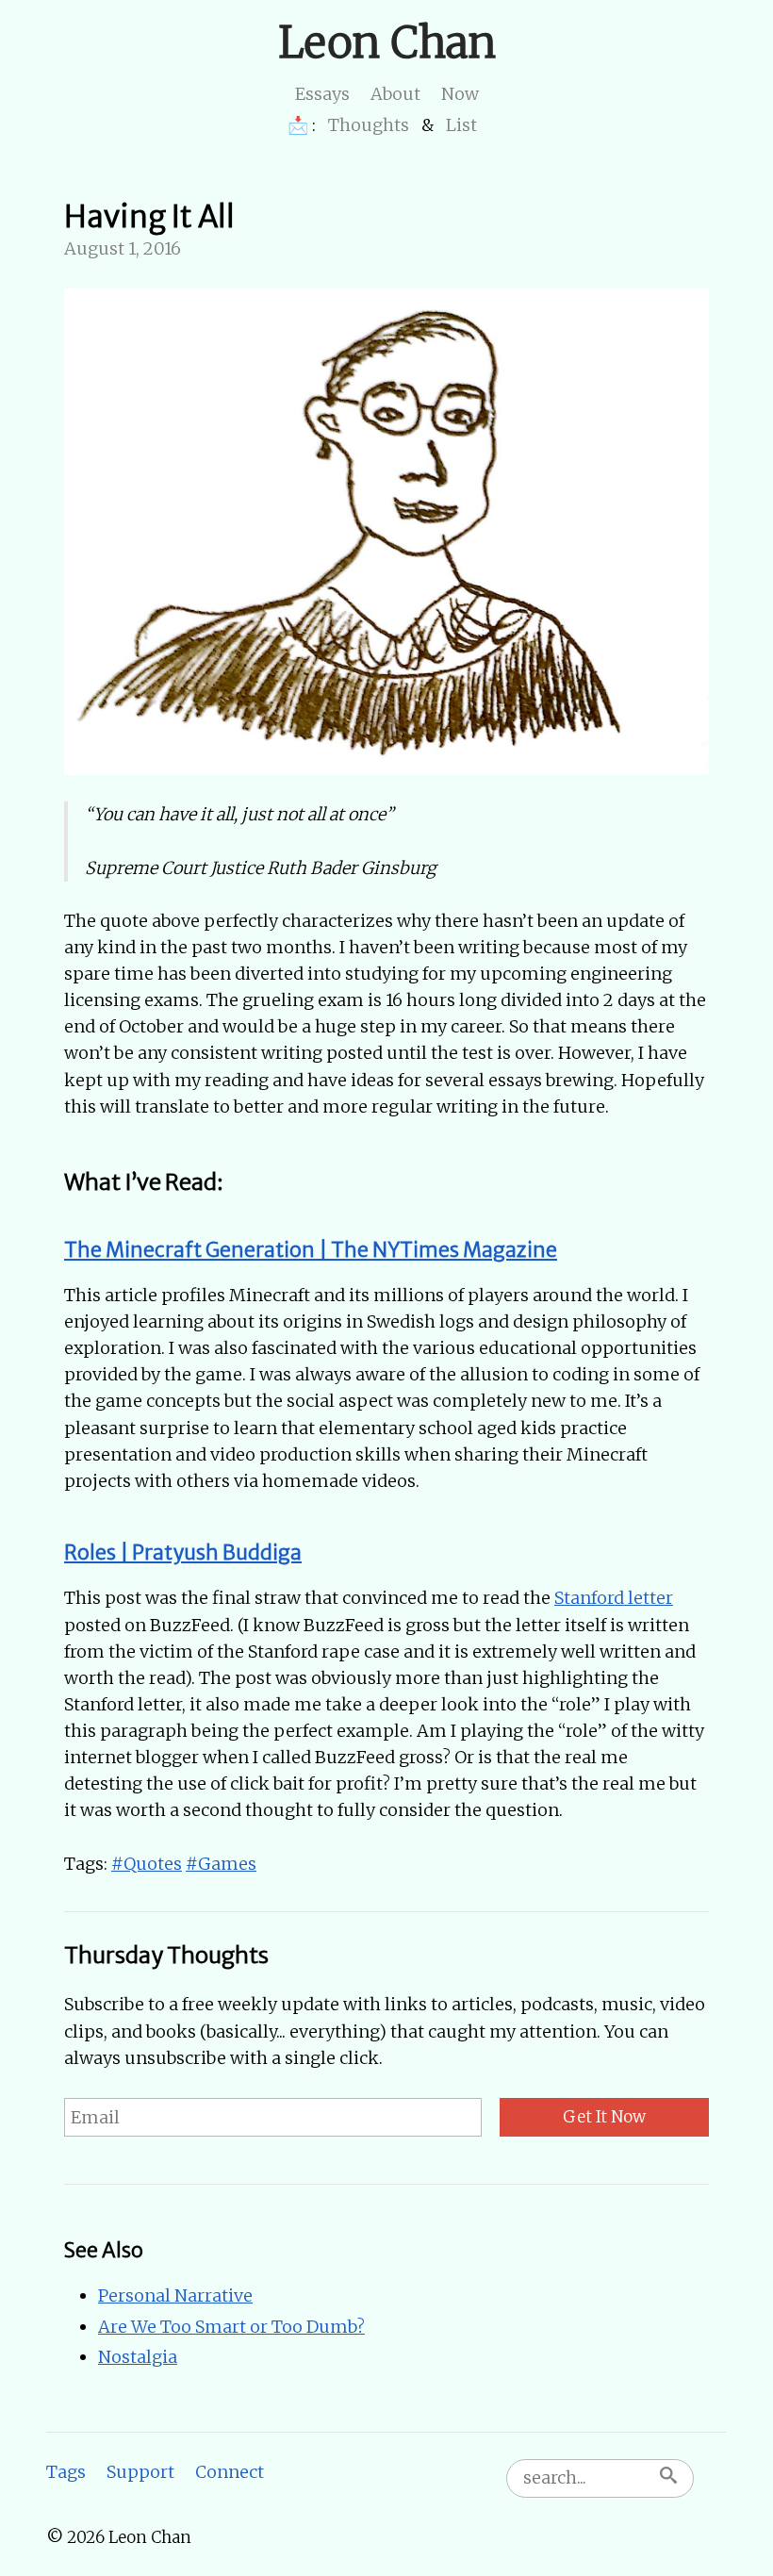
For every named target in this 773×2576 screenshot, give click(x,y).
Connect (230, 2472)
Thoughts (369, 125)
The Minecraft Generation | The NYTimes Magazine (311, 1250)
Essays (322, 94)
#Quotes (147, 1864)
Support (140, 2472)
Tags (66, 2472)
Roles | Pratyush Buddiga (183, 1552)
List (461, 125)
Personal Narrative (175, 2295)
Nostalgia (138, 2357)
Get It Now (604, 2117)
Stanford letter (614, 1598)
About (395, 94)
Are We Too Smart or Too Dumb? (231, 2327)
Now (460, 94)
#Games (221, 1864)
